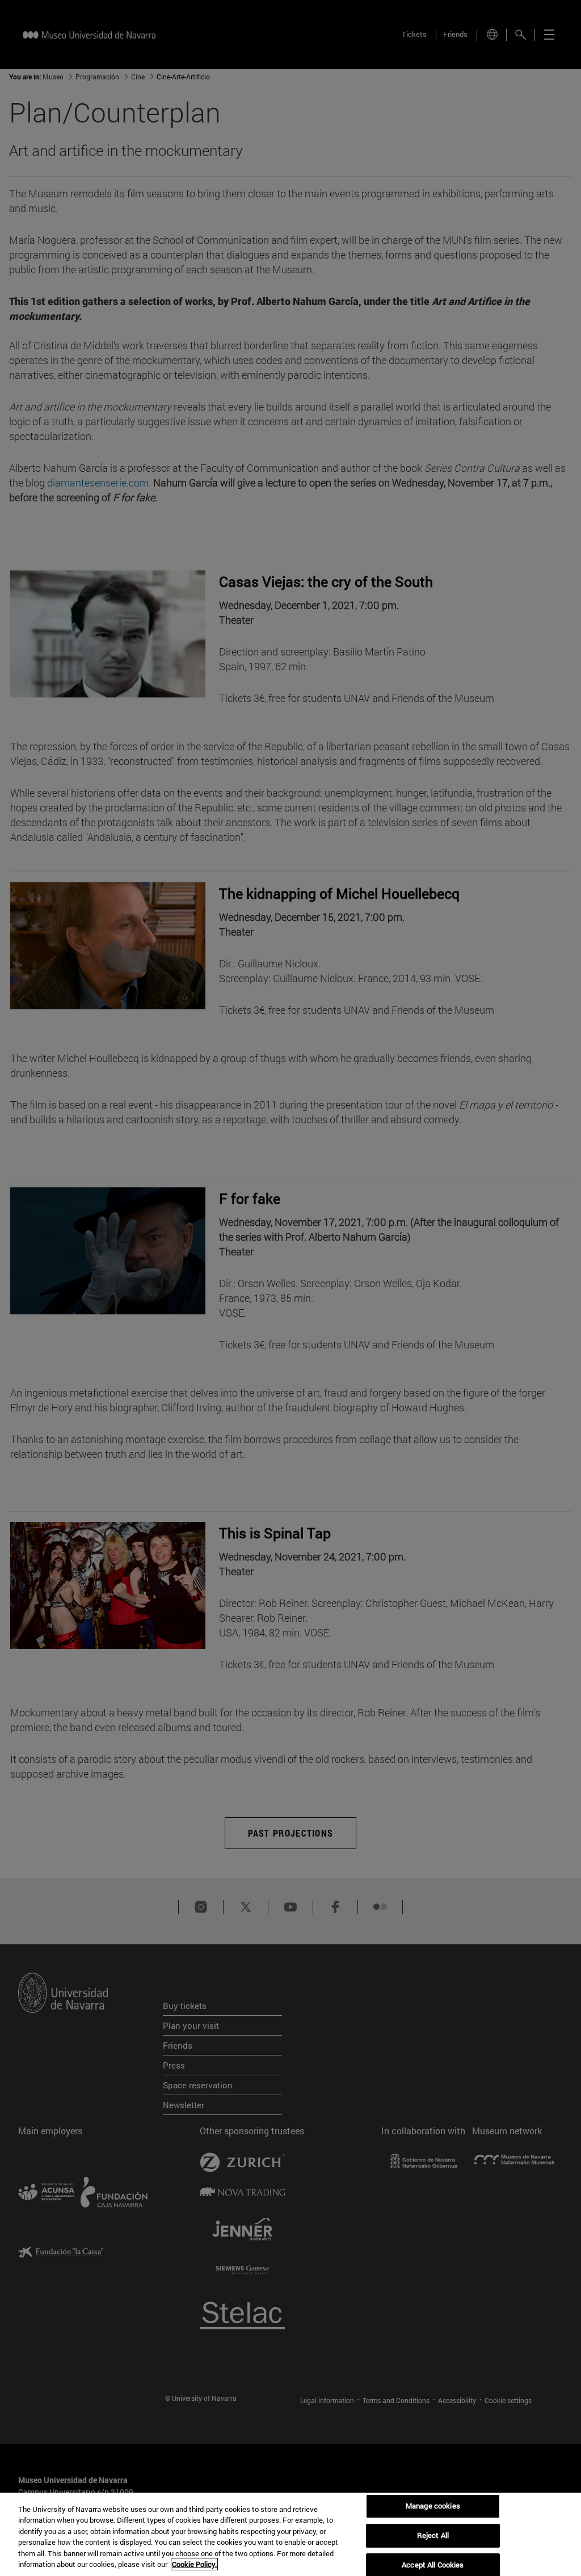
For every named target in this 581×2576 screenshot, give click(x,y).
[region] (290, 2534)
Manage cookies (433, 2506)
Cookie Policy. (194, 2564)
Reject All (433, 2535)
